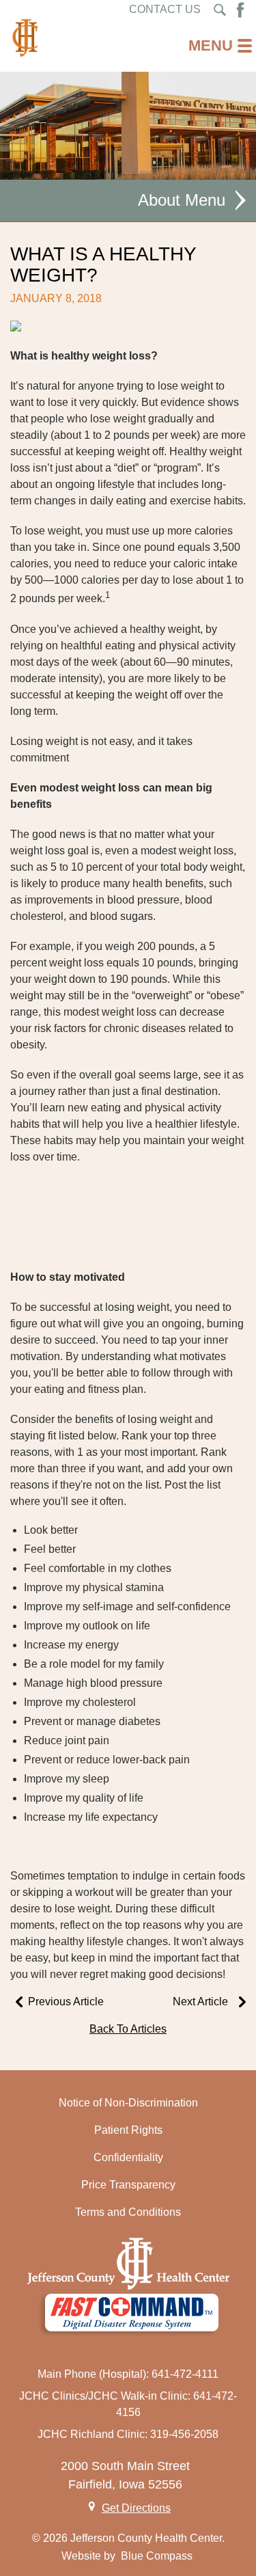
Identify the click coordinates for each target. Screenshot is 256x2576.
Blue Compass (157, 2556)
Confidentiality (128, 2157)
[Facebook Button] (240, 10)
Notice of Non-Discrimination (128, 2103)
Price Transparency (128, 2185)
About (159, 200)
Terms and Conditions (128, 2212)
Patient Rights (128, 2130)
